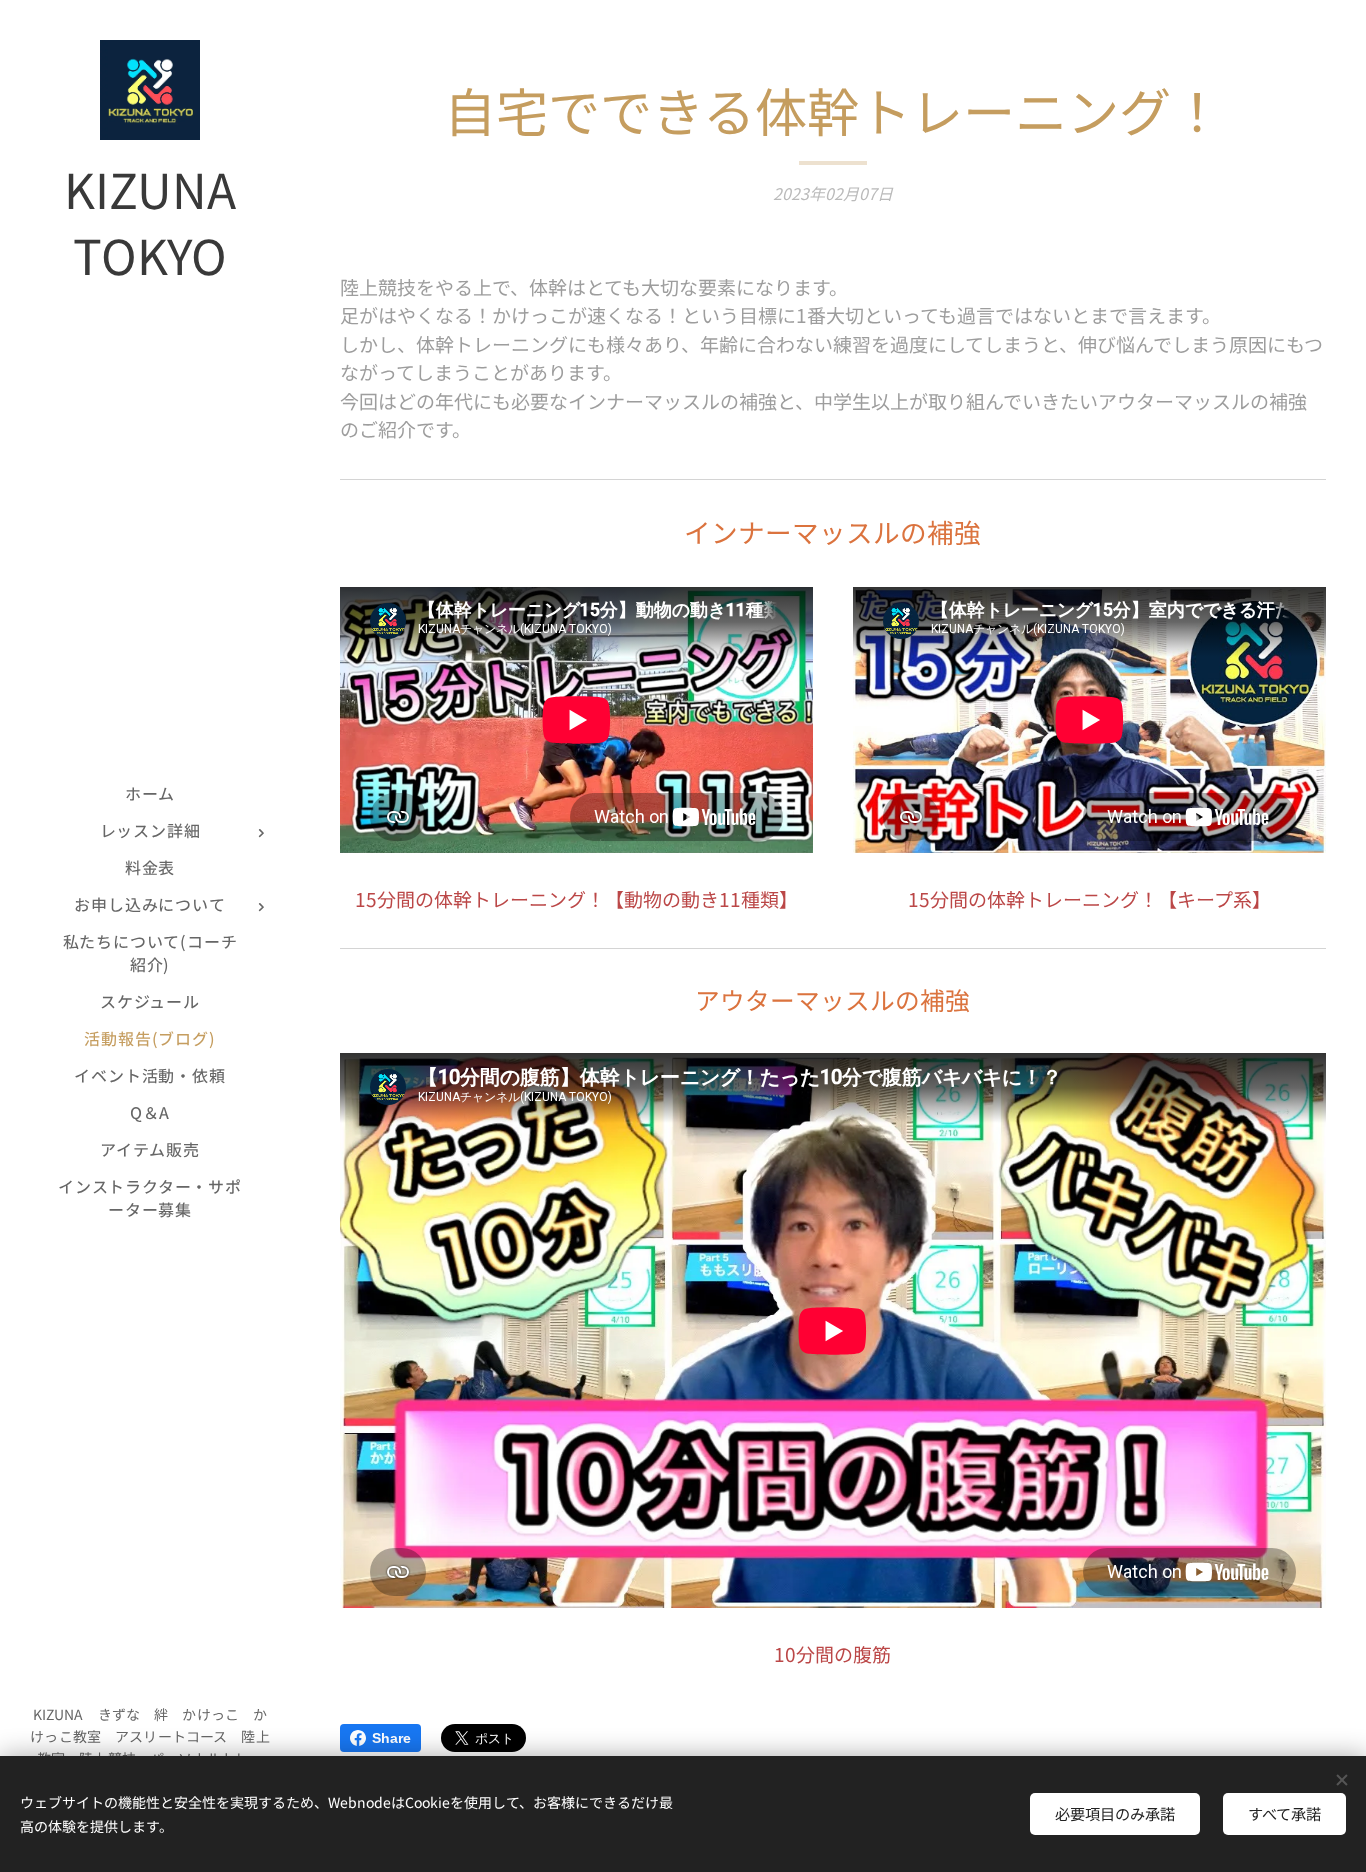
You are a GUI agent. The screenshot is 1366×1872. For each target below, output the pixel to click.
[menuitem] (150, 793)
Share (391, 1738)
